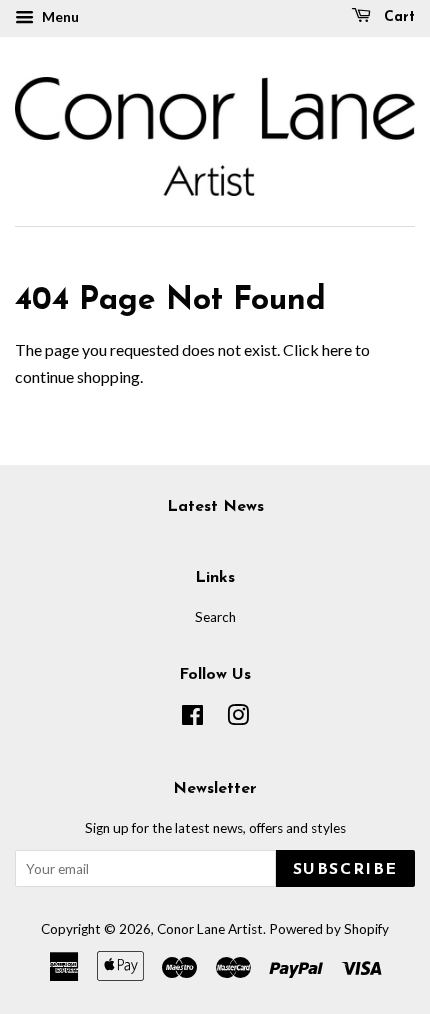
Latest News (215, 507)
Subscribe (345, 870)
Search (215, 617)
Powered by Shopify (329, 929)
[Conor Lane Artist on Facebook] (192, 719)
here (337, 349)
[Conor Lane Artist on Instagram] (238, 719)
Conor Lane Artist (210, 929)
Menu (59, 16)
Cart (397, 17)
